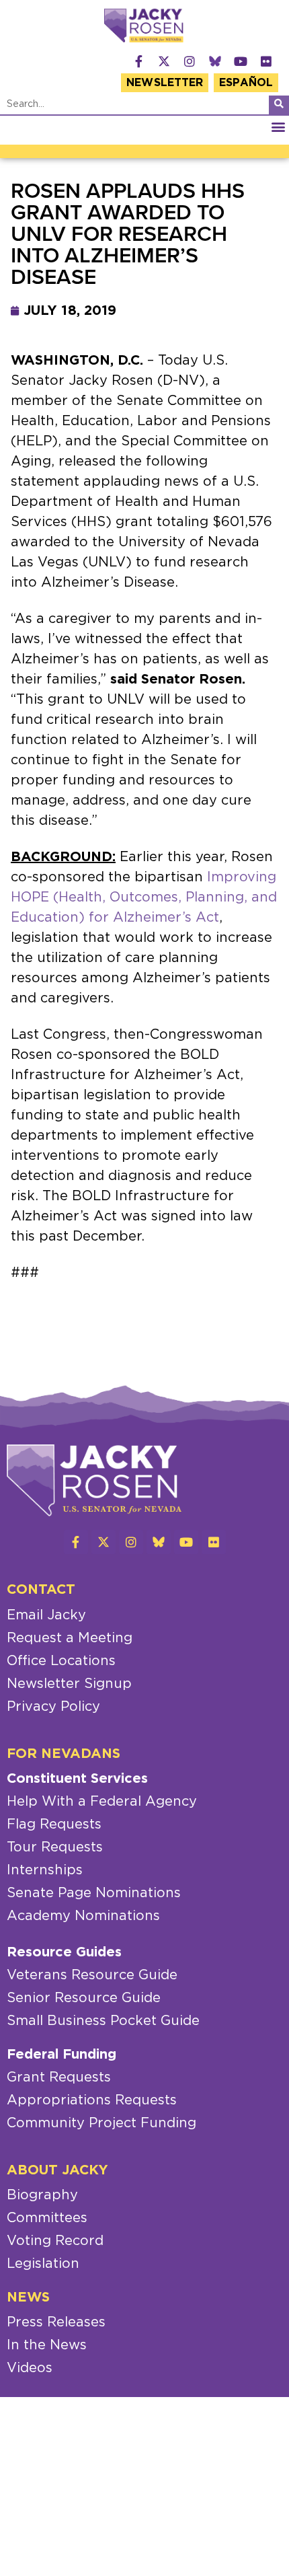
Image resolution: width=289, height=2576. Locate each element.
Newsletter (165, 83)
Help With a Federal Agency (102, 1802)
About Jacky (57, 2170)
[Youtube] (241, 61)
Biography (42, 2195)
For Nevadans (64, 1754)
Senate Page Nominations (94, 1893)
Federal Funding (61, 2055)
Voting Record (55, 2241)
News (28, 2297)
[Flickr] (266, 61)
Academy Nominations (83, 1916)
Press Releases (56, 2322)
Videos (30, 2368)
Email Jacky (46, 1615)
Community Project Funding (101, 2123)
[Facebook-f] (138, 61)
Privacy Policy (53, 1707)
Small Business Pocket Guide (103, 2021)
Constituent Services (77, 1779)
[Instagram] (190, 61)
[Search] (279, 105)
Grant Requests (59, 2077)
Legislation (43, 2264)
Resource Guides (64, 1952)
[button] (278, 127)
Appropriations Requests (92, 2100)
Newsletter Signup (69, 1684)
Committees (47, 2218)
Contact (41, 1590)
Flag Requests (54, 1825)
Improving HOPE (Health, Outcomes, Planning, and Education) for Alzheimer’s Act (144, 897)
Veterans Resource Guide (92, 1975)
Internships (45, 1870)
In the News (47, 2345)
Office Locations (61, 1661)
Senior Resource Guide (84, 1998)
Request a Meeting (70, 1638)
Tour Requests (55, 1847)
